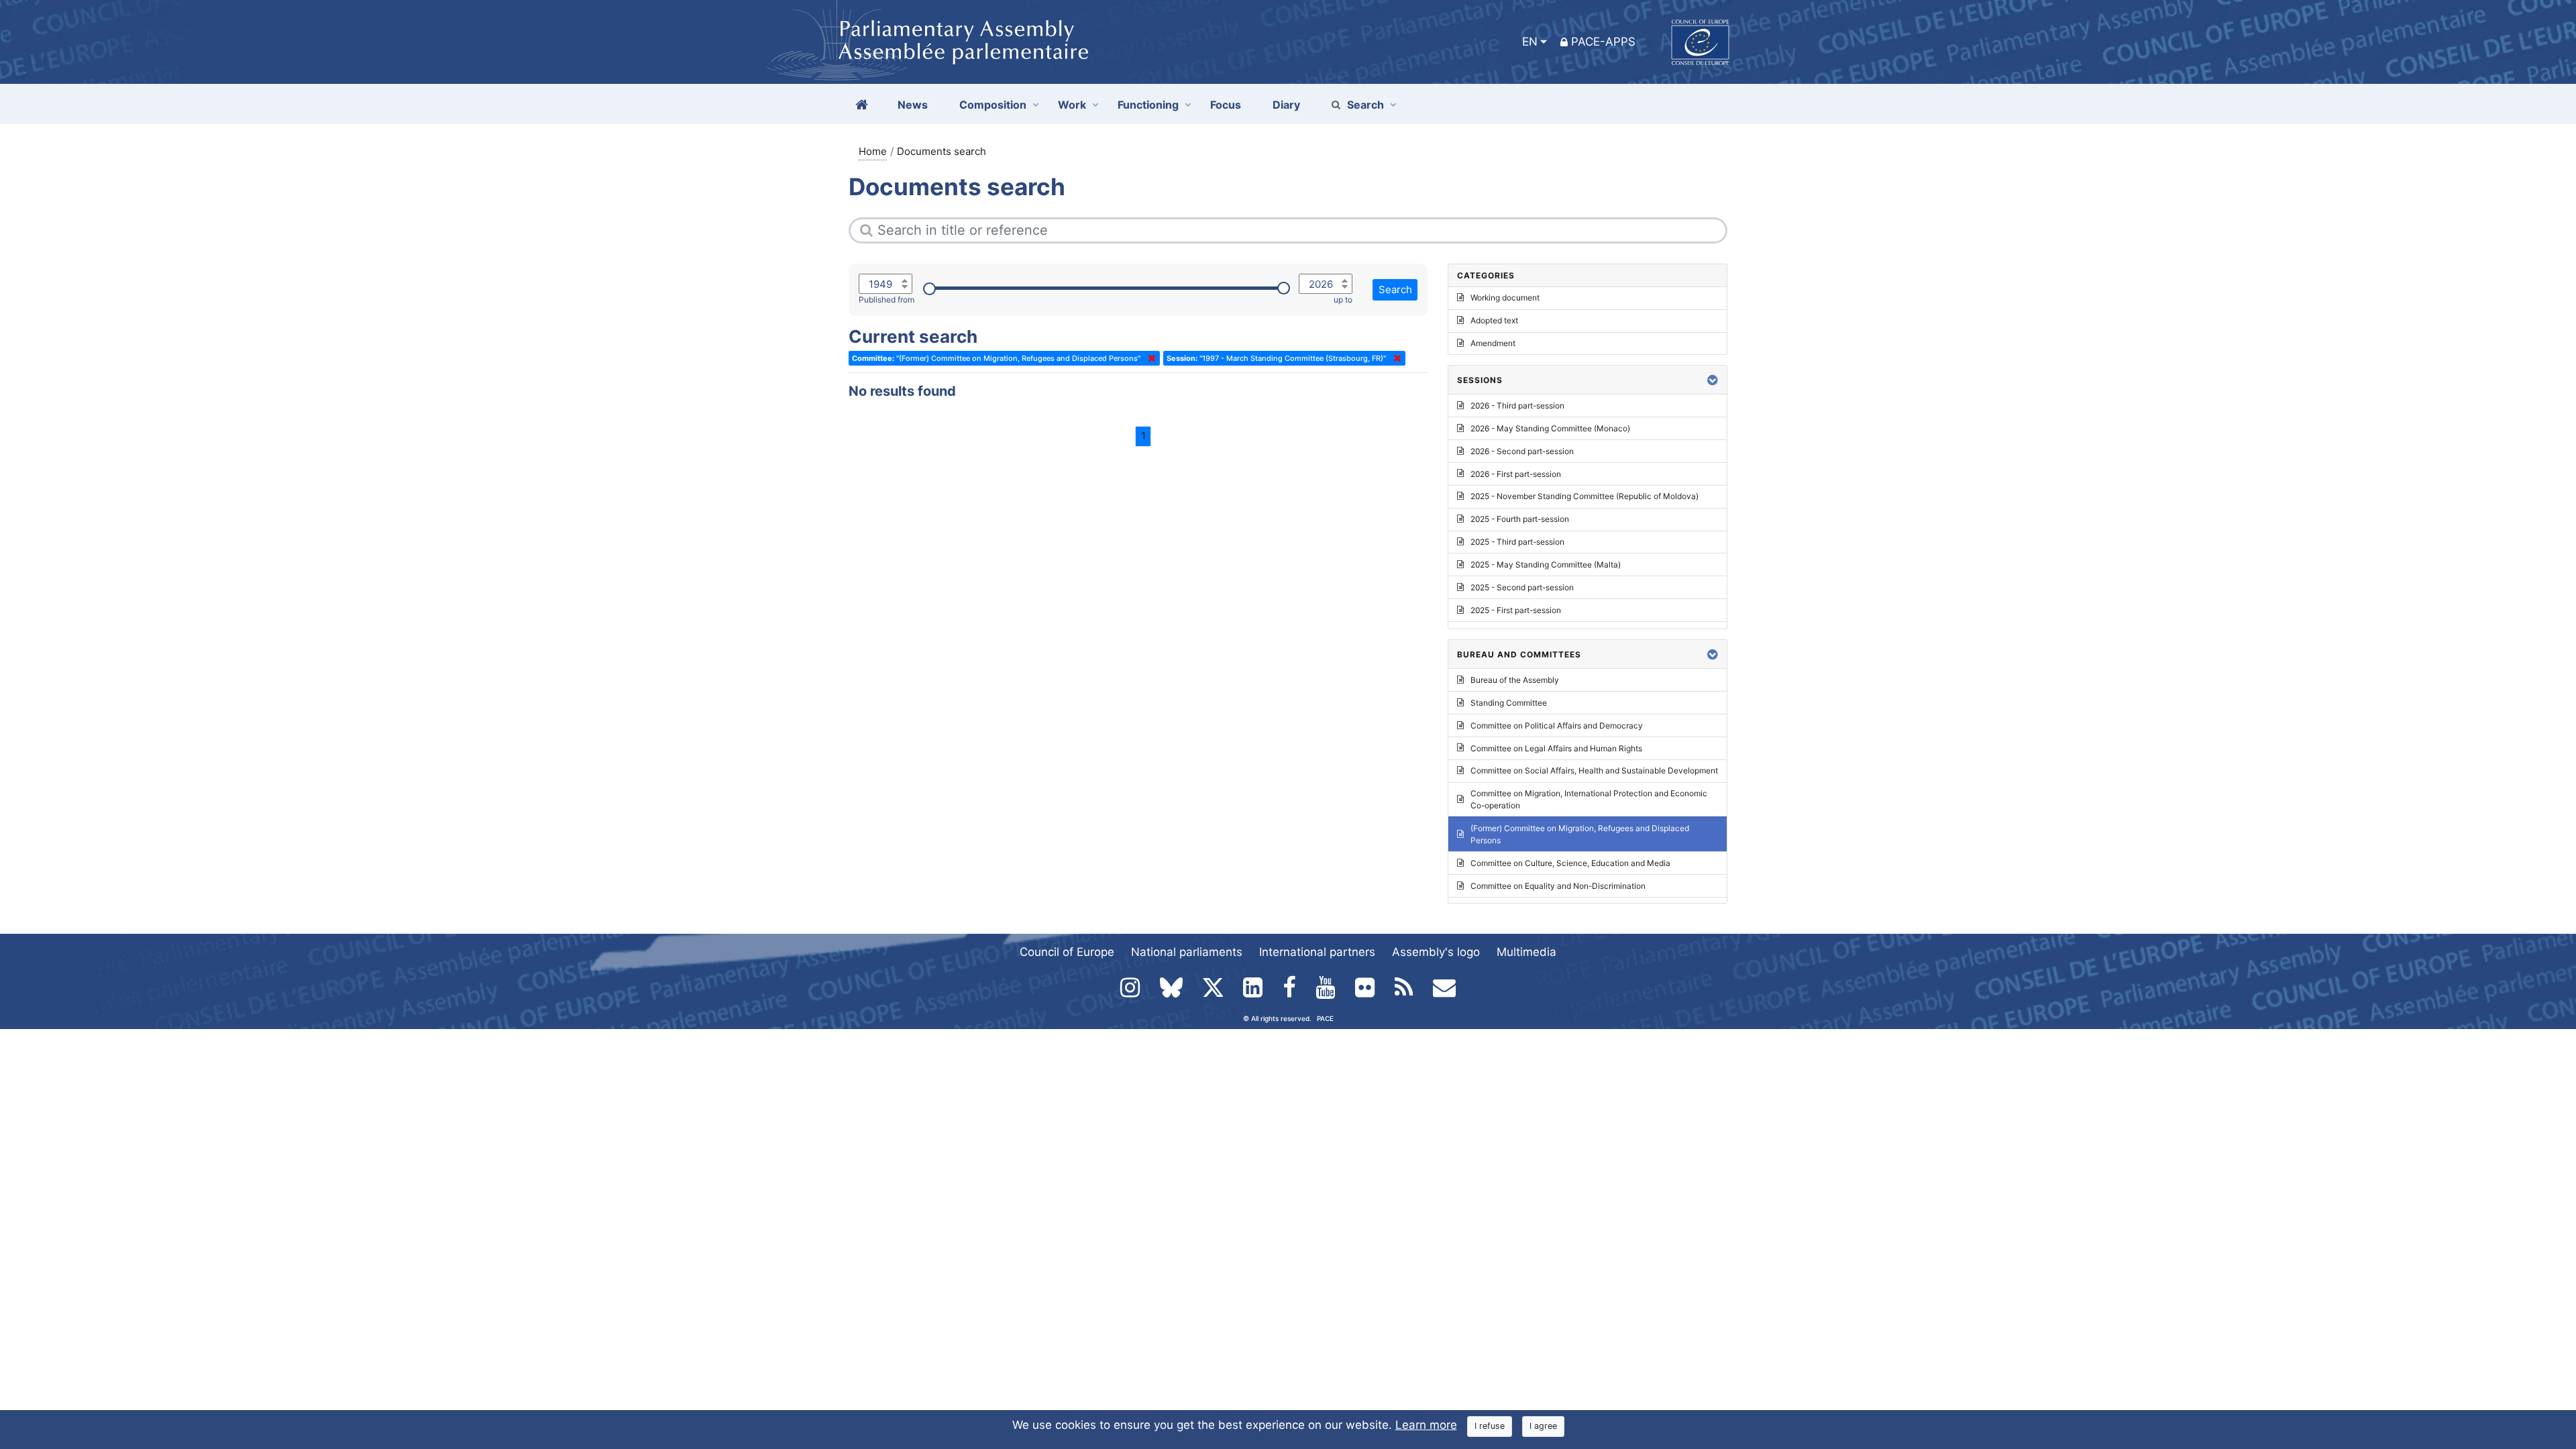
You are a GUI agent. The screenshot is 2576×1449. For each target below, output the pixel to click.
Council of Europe (1067, 952)
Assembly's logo (1436, 952)
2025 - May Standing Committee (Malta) (1546, 565)
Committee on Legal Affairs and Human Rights (1556, 748)
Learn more (1426, 1425)
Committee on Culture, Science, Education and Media (1570, 863)
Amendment (1493, 343)
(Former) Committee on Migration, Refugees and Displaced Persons (1580, 834)
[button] (1713, 380)
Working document (1505, 298)
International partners (1317, 952)
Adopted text (1494, 320)
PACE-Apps (1603, 42)
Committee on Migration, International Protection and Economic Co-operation (1589, 799)
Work (1072, 105)
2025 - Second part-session (1522, 587)
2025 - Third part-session (1517, 542)
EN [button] (1530, 42)
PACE (1325, 1018)
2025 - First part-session (1516, 610)
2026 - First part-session (1516, 474)
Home (873, 151)
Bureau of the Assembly (1515, 680)
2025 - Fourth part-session (1520, 519)
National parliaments (1187, 952)
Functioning (1148, 105)
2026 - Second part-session (1522, 451)
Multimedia (1526, 952)
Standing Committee (1509, 703)
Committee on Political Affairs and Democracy (1557, 726)
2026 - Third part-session (1517, 406)
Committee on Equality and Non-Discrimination (1558, 886)
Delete (1149, 358)
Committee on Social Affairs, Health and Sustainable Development (1594, 770)
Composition (993, 105)
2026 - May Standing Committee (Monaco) (1550, 428)
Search (1365, 105)
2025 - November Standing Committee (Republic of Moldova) (1585, 496)
